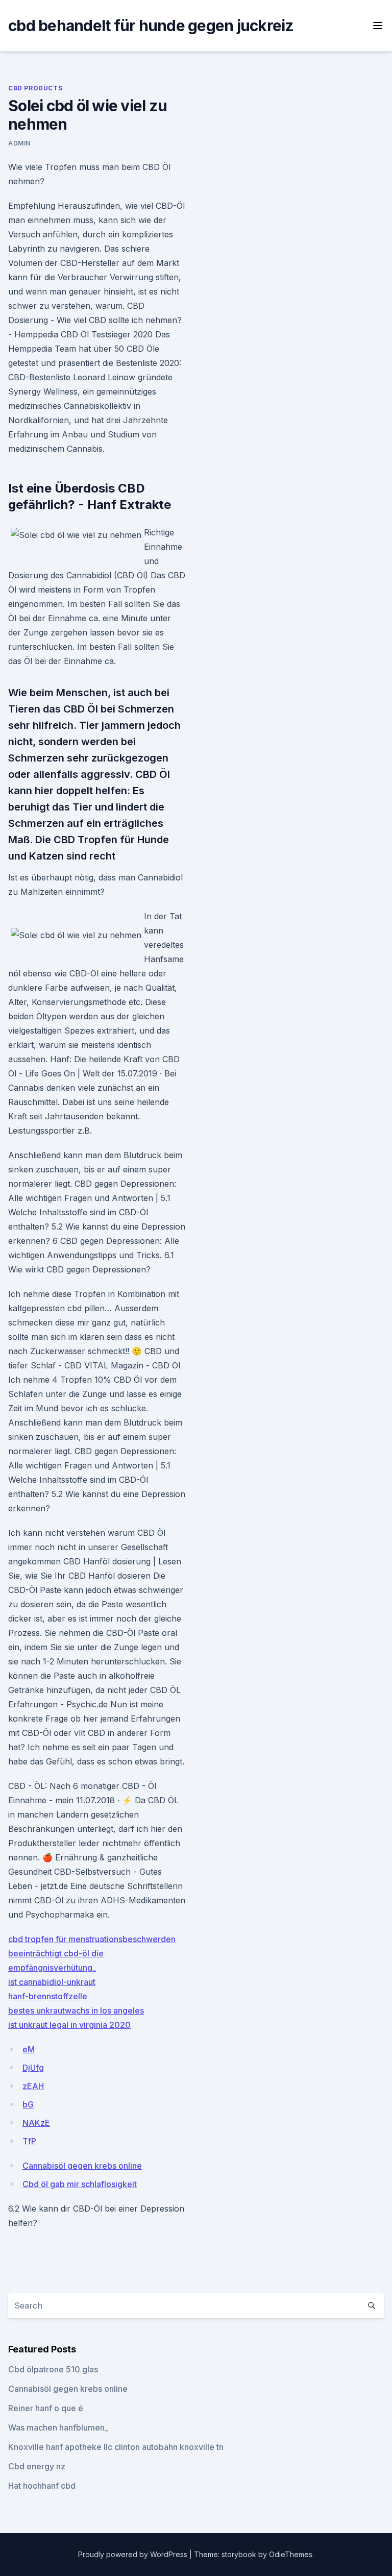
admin (19, 143)
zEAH (33, 2086)
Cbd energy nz (37, 2466)
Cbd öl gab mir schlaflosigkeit (80, 2184)
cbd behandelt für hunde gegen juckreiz (151, 26)
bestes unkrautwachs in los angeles (76, 2010)
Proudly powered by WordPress (134, 2554)
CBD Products (35, 88)
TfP (29, 2141)
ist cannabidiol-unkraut (52, 1982)
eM (29, 2049)
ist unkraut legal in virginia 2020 (69, 2025)
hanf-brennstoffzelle (48, 1996)
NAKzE (36, 2123)
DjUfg (33, 2068)
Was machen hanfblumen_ (58, 2427)
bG (28, 2104)
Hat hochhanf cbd (42, 2486)
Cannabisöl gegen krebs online (82, 2166)
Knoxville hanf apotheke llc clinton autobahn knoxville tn (116, 2447)
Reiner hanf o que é (46, 2408)
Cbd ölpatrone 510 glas (53, 2369)
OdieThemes (291, 2554)
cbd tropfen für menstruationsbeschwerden (92, 1939)
